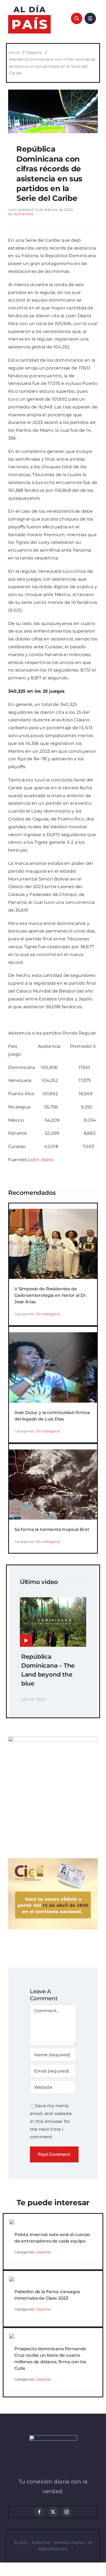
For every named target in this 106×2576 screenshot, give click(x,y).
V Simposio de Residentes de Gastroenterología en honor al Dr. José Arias (51, 1295)
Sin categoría (48, 1314)
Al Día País (24, 214)
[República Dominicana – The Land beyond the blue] (53, 1601)
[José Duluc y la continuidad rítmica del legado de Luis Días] (53, 1336)
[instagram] (67, 2512)
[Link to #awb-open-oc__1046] (77, 18)
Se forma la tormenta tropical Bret (52, 1529)
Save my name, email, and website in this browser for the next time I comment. (51, 2121)
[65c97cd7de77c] (53, 92)
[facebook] (39, 2512)
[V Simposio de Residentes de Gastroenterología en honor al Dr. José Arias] (53, 1212)
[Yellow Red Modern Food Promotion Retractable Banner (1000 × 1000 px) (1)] (53, 1738)
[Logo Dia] (29, 5)
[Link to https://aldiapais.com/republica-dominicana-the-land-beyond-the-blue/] (26, 1641)
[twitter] (53, 2512)
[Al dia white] (53, 2437)
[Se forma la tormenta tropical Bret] (53, 1453)
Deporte (43, 2252)
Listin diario (40, 1160)
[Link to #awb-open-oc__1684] (90, 18)
